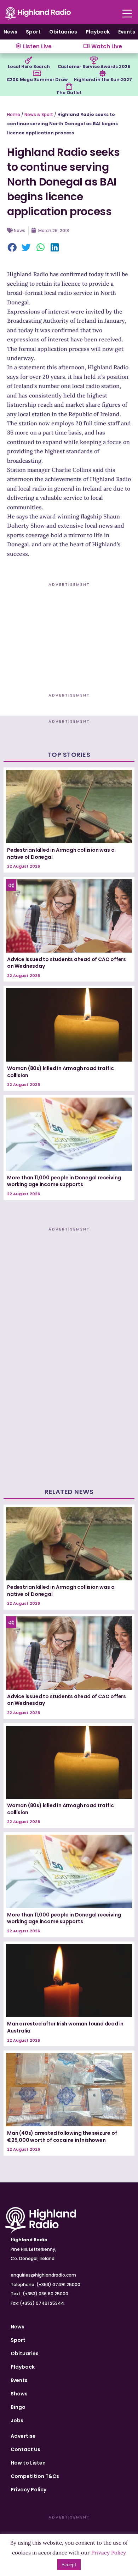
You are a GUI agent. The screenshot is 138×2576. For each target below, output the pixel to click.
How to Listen (28, 2463)
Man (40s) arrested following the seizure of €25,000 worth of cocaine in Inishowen (62, 2137)
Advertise (23, 2436)
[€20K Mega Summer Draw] (37, 73)
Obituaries (63, 32)
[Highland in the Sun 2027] (103, 73)
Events (127, 32)
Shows (19, 2394)
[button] (12, 248)
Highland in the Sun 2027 (103, 80)
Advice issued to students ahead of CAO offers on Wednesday (67, 963)
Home (14, 114)
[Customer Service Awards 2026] (94, 60)
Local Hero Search (29, 66)
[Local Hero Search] (29, 60)
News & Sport (39, 114)
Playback (98, 32)
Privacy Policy (28, 2490)
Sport (33, 32)
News (10, 32)
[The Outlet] (69, 86)
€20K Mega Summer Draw (37, 80)
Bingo (18, 2407)
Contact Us (25, 2449)
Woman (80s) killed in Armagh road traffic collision (61, 1072)
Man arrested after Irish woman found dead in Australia (65, 2027)
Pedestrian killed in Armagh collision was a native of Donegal (61, 853)
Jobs (17, 2420)
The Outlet (69, 93)
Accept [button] (69, 2565)
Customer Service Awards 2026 (94, 66)
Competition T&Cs (35, 2476)
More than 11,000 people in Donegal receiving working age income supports (64, 1181)
